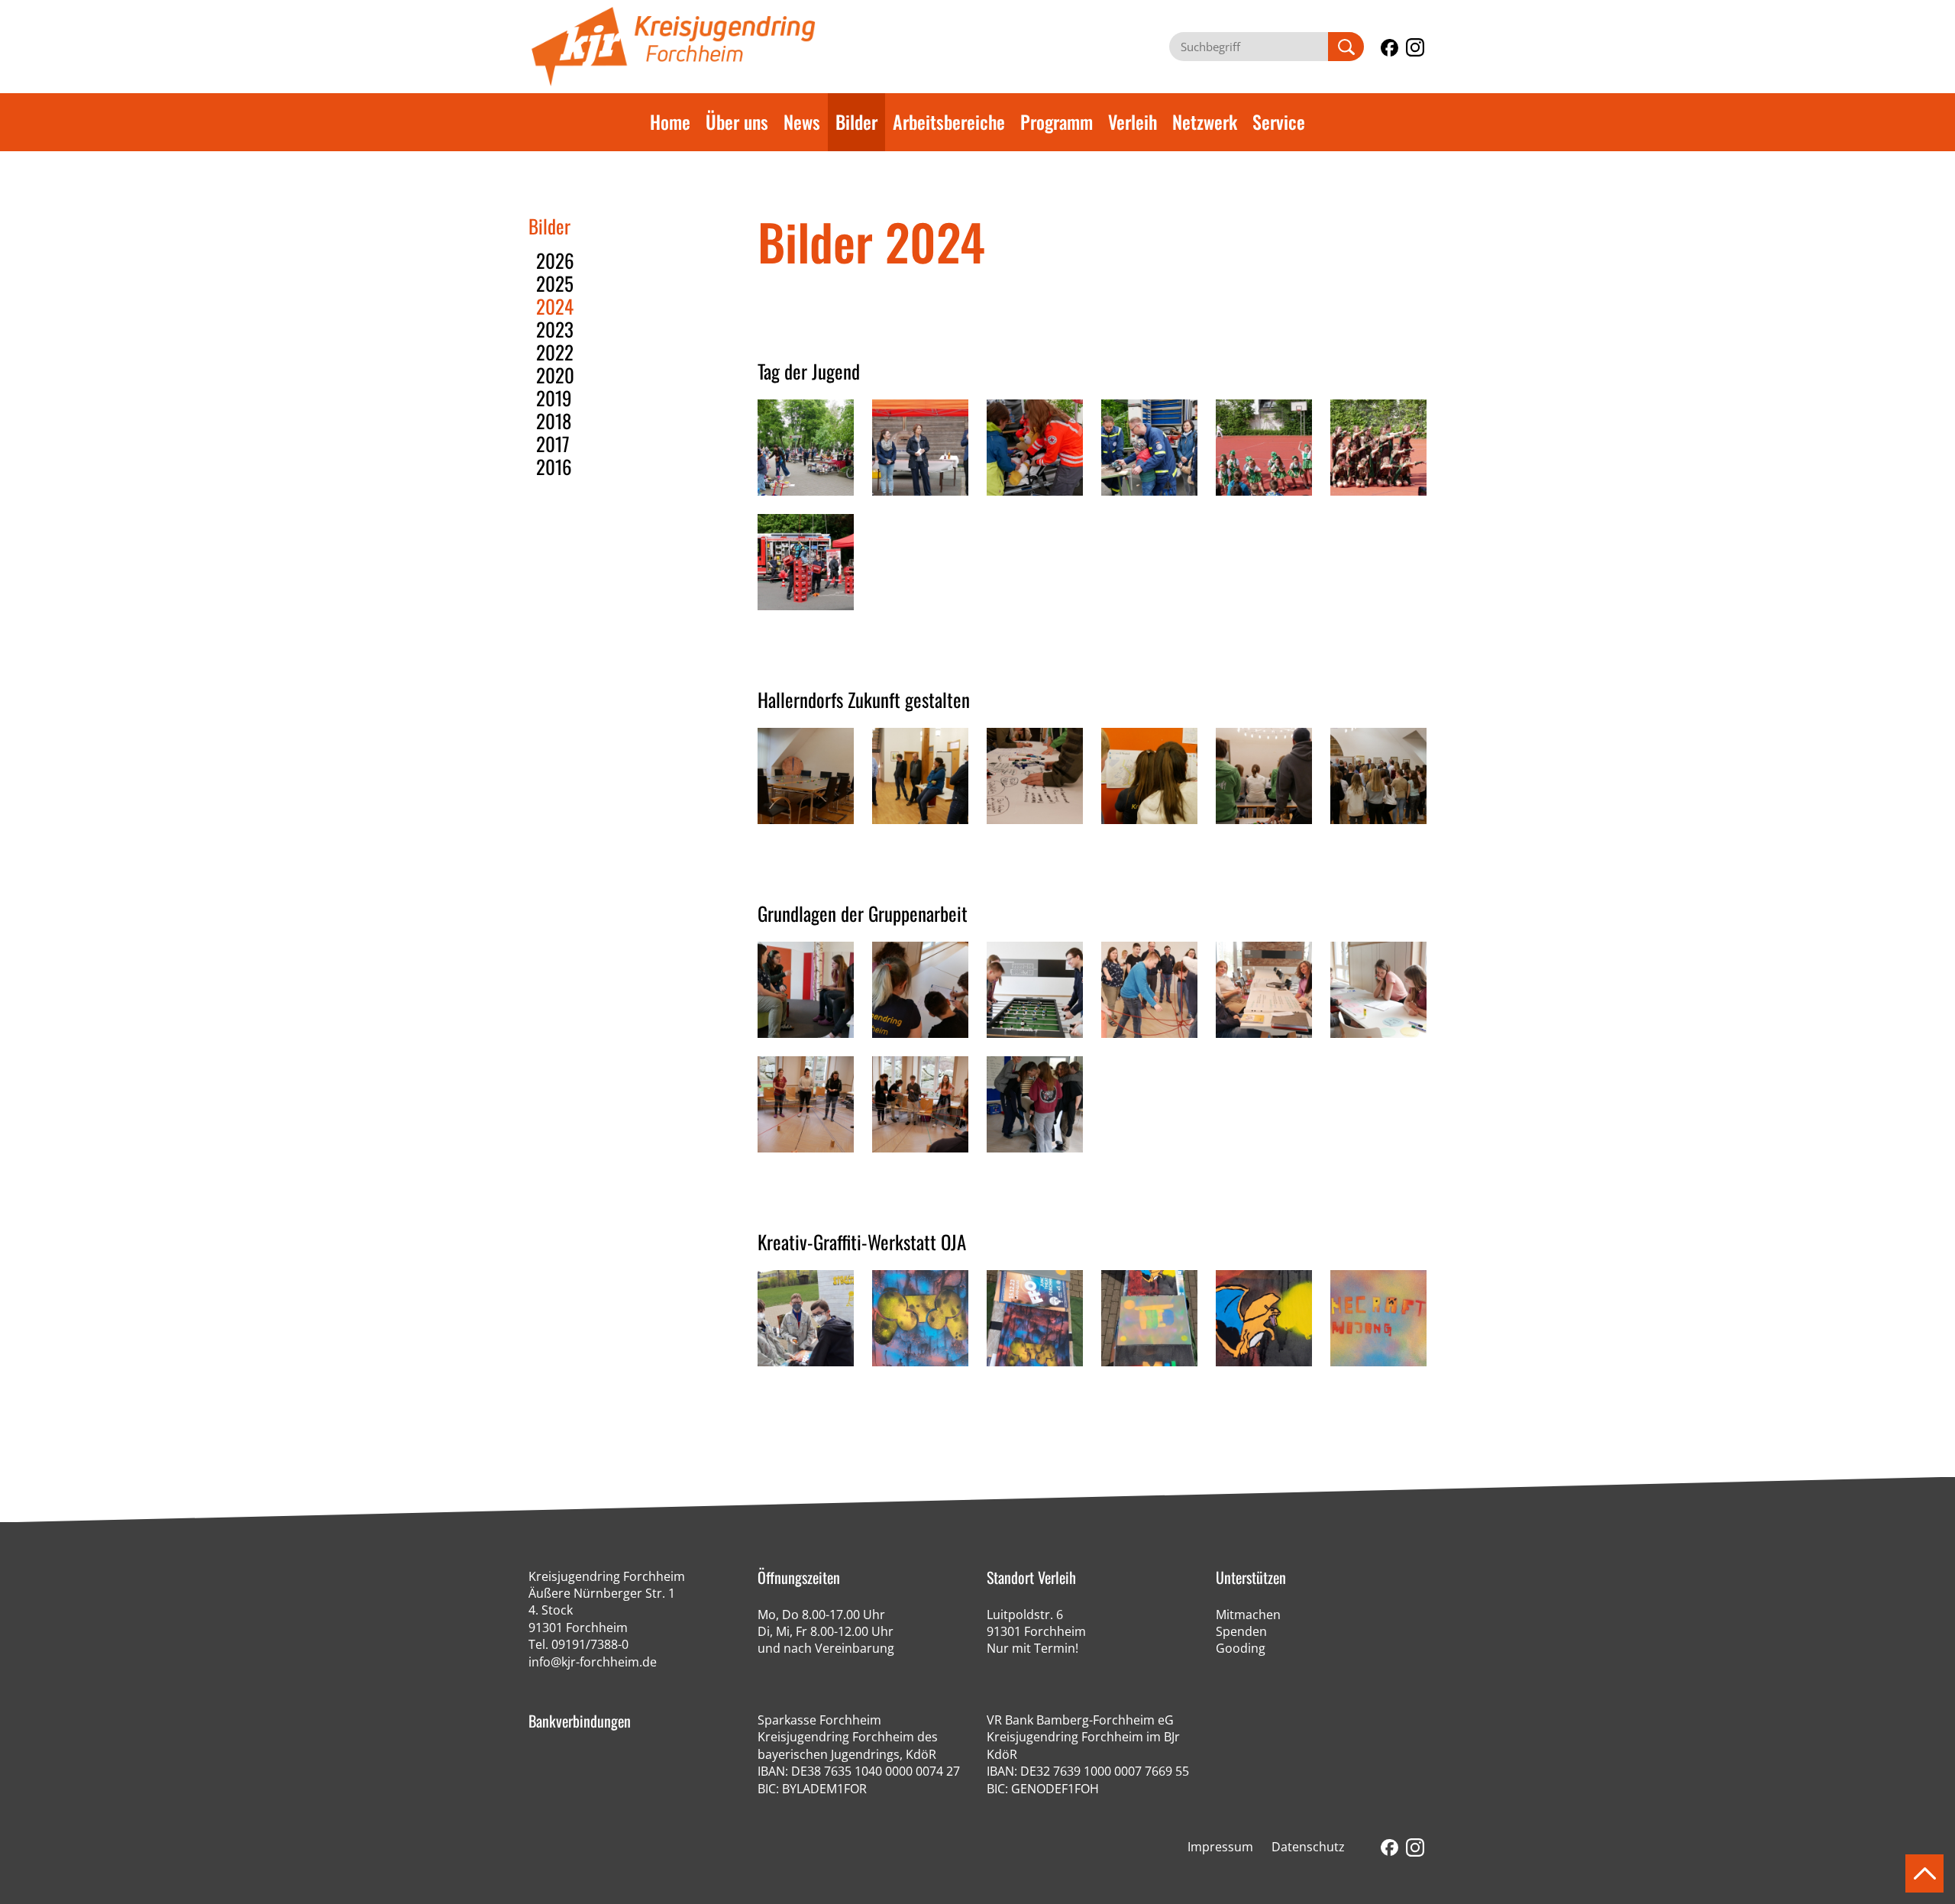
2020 (555, 375)
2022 (555, 352)
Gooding (1241, 1648)
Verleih (1133, 121)
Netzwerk (1205, 121)
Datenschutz (1308, 1847)
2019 (554, 398)
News (802, 121)
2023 (555, 329)
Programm (1057, 121)
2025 (555, 283)
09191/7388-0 (590, 1644)
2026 (555, 260)
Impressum (1220, 1847)
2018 (554, 420)
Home (670, 121)
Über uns (737, 121)
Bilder (856, 121)
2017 (553, 443)
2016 (554, 466)
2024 (555, 306)
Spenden (1241, 1631)
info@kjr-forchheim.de (593, 1662)
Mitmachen (1248, 1615)
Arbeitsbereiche (949, 121)
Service (1279, 121)
